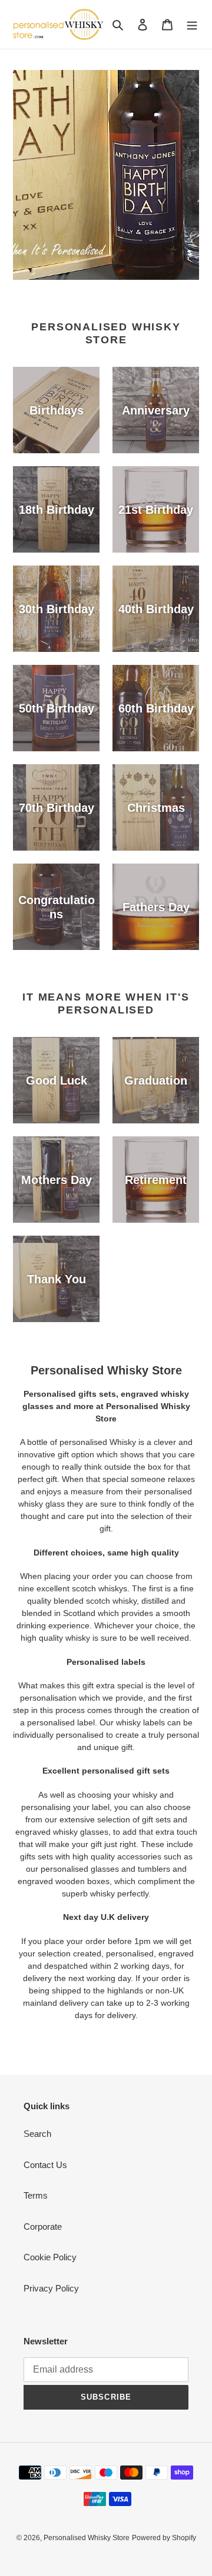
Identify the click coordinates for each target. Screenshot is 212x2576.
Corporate (43, 2227)
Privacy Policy (51, 2288)
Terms (36, 2195)
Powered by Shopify (164, 2538)
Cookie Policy (50, 2257)
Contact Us (45, 2165)
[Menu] (192, 24)
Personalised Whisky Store (87, 2538)
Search (37, 2134)
